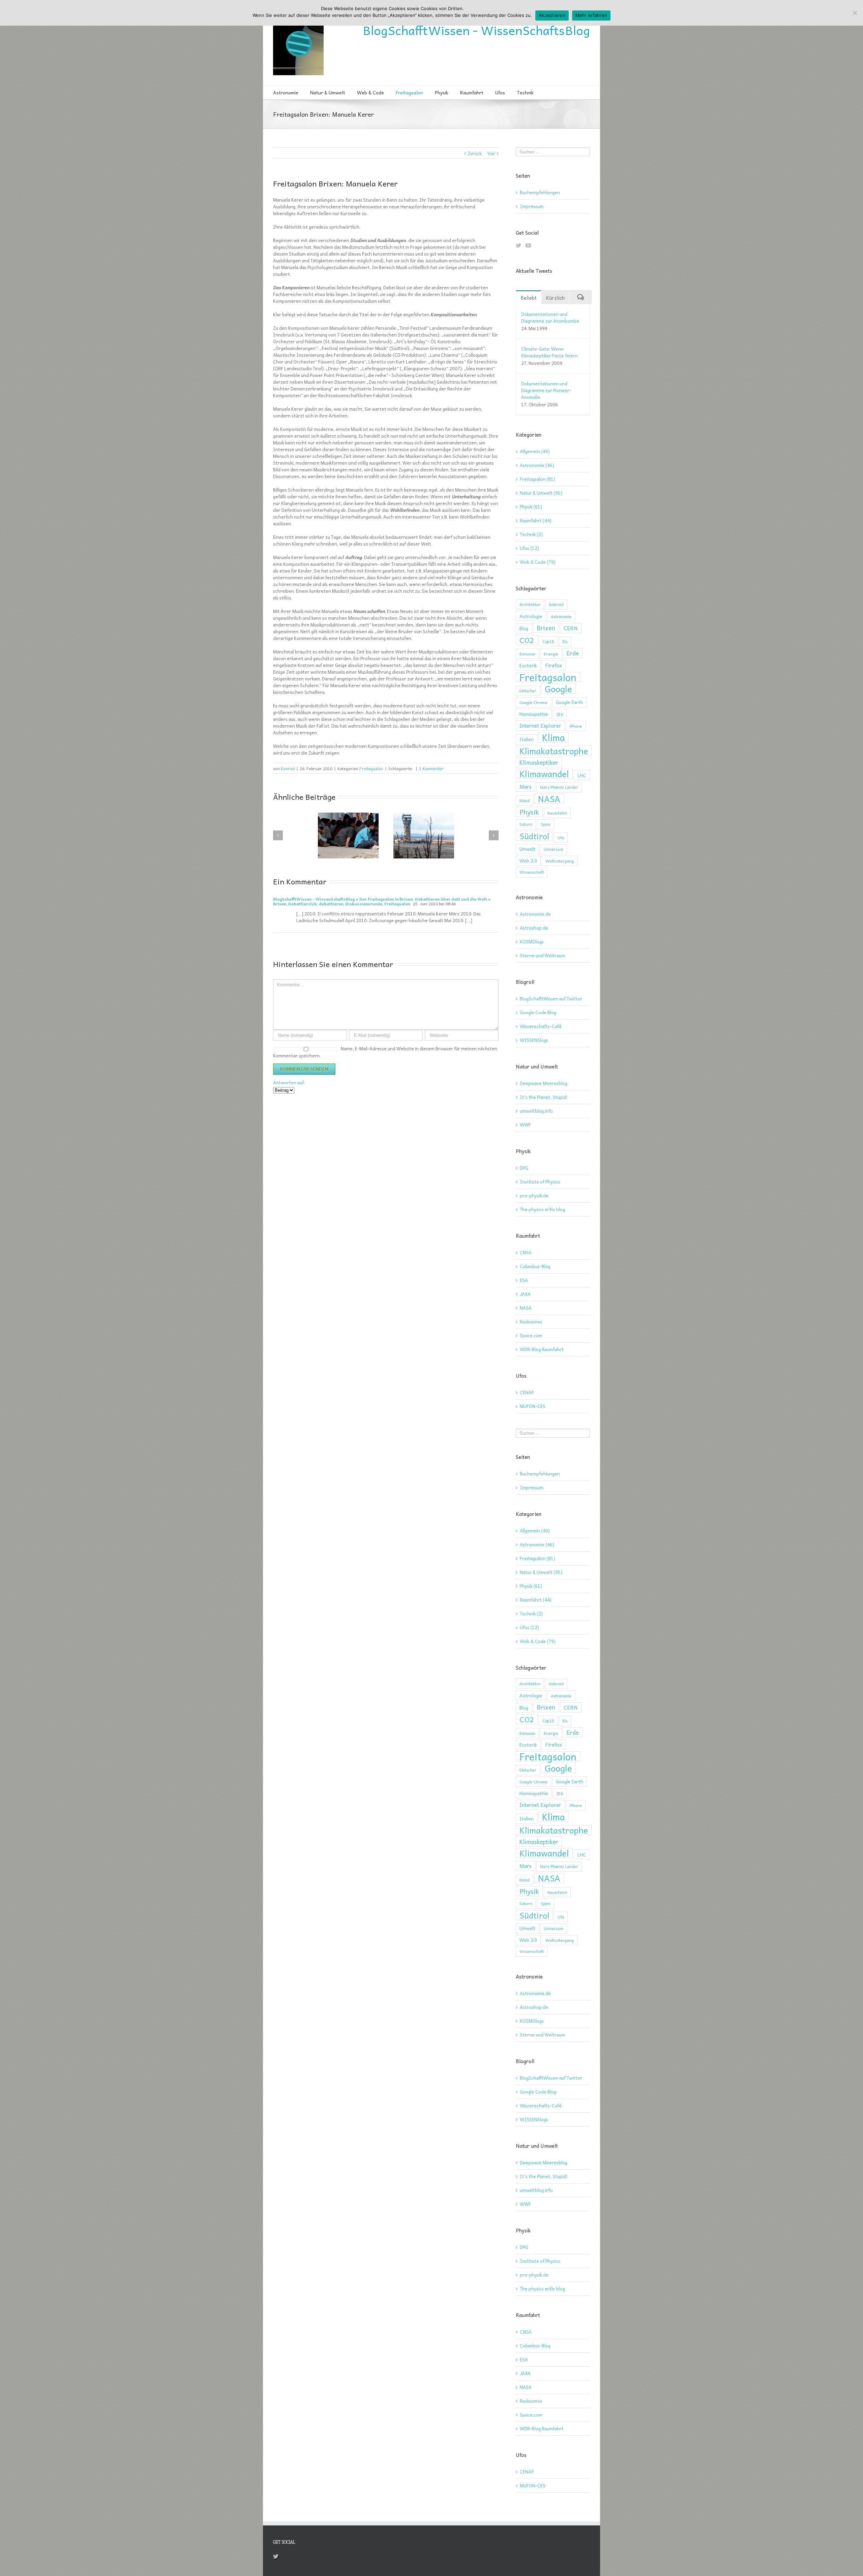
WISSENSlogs (534, 1040)
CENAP (527, 1392)
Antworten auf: (289, 1082)
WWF (525, 1125)
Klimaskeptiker (539, 762)
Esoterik (528, 665)
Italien (527, 739)
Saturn (526, 824)
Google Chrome (533, 702)
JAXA (525, 1294)
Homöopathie (534, 714)
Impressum (532, 206)
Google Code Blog (538, 1012)
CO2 (527, 640)
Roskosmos (531, 1322)
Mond (525, 800)
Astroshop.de (534, 928)
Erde (573, 653)
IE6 (560, 714)
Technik (525, 92)
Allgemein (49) (535, 451)
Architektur (530, 604)
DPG (524, 1168)
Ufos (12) (529, 548)
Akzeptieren (552, 15)
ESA (524, 1280)
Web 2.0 (528, 861)
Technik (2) (531, 534)
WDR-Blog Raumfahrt (542, 1349)
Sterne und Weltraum (542, 955)
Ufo (561, 838)
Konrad (288, 768)
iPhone (576, 726)
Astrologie (531, 616)
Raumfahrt (472, 92)
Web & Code (370, 92)
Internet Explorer (540, 725)
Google (558, 689)
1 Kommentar (431, 768)
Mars (526, 786)
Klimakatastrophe (554, 751)
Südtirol (534, 836)
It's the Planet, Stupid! (544, 1097)
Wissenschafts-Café (541, 1026)
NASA (549, 799)
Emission (527, 654)
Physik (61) (531, 507)
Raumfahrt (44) (536, 521)
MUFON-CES (533, 1406)
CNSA (526, 1252)
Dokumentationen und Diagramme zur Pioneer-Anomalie (546, 390)
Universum (554, 849)
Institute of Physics (540, 1182)
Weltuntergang (560, 861)
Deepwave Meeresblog (544, 1083)
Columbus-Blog (535, 1266)
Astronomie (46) (537, 465)
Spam (546, 824)
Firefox (554, 665)
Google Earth (570, 702)
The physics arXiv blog (542, 1209)
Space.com (531, 1335)
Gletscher (528, 691)
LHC (582, 775)
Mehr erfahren (591, 15)
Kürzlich (555, 298)
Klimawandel (544, 774)
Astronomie (286, 92)
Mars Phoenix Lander (559, 787)
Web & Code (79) (538, 562)
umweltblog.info (536, 1111)
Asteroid (556, 604)
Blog (524, 628)
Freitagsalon (409, 92)
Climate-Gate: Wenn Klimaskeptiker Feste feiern (549, 352)
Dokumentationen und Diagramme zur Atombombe (550, 317)
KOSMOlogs (532, 942)
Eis (565, 641)
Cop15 (548, 641)
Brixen (546, 628)
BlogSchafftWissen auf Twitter (551, 999)
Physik (442, 92)
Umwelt (527, 849)
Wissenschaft (532, 872)
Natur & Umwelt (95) (541, 493)
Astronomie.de (535, 914)
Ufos (500, 92)
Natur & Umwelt (328, 92)
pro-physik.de (534, 1195)
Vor (491, 153)
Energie (551, 654)
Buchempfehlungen (540, 192)
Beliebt (529, 298)
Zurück (474, 153)
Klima (554, 737)
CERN (571, 628)
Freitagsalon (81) (538, 479)
